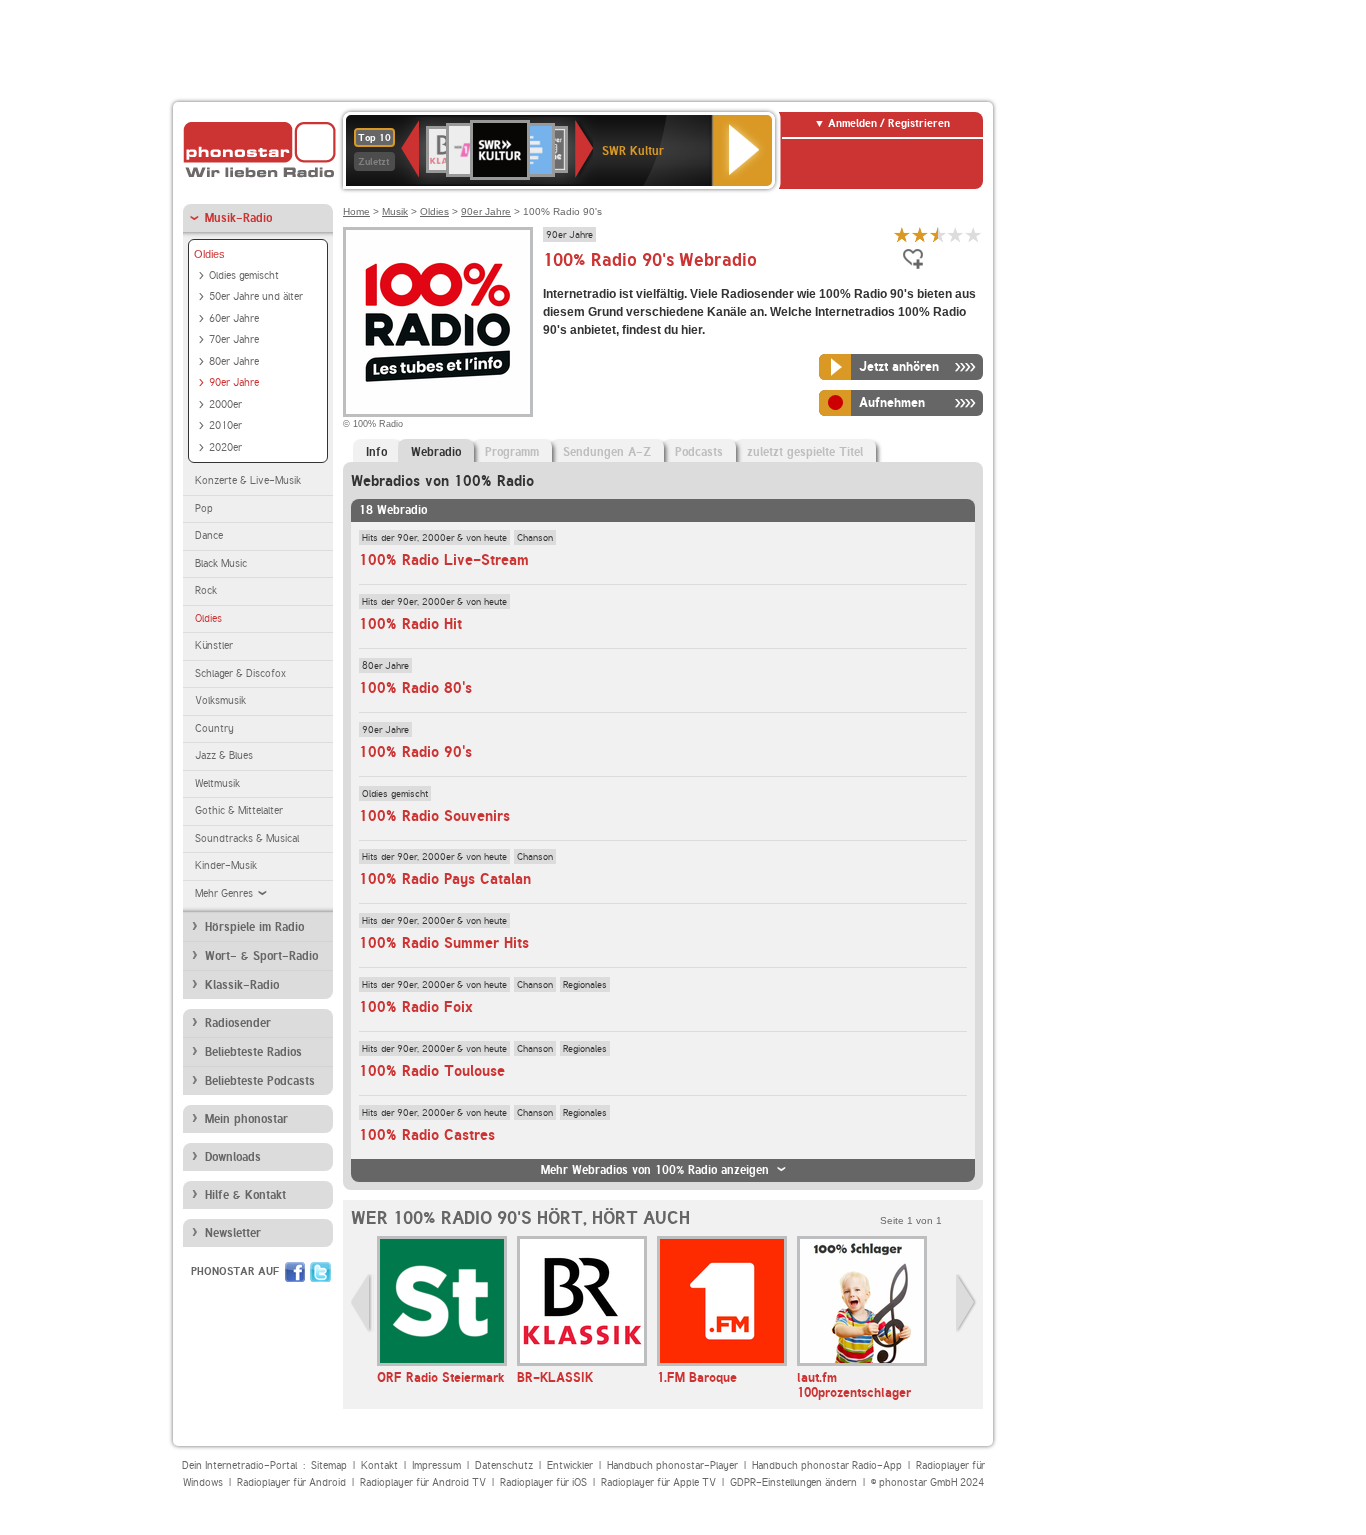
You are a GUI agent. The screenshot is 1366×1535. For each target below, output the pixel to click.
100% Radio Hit (410, 624)
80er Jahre (234, 361)
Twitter (320, 1272)
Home (356, 211)
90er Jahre (234, 382)
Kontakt (379, 1465)
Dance (209, 535)
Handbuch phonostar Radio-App (827, 1465)
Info (376, 452)
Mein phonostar (246, 1119)
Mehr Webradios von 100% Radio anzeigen (655, 1170)
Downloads (233, 1157)
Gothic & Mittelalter (239, 810)
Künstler (214, 645)
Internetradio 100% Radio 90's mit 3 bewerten (938, 234)
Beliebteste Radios (253, 1052)
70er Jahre (234, 339)
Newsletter (233, 1233)
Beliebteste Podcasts (260, 1081)
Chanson (535, 537)
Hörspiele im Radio (254, 927)
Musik (395, 211)
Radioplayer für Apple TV (658, 1482)
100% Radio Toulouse (432, 1071)
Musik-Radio (238, 218)
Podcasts (699, 452)
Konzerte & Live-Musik (248, 480)
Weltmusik (217, 783)
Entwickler (570, 1465)
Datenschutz (504, 1465)
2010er (225, 425)
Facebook (295, 1272)
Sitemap (329, 1465)
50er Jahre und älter (256, 296)
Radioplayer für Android (291, 1482)
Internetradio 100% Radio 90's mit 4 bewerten (956, 234)
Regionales (585, 984)
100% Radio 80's (415, 688)
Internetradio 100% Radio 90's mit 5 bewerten (974, 234)
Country (214, 728)
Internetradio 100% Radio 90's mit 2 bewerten (920, 234)
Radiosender (238, 1023)
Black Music (221, 563)
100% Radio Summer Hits (444, 943)
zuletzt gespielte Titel (805, 452)
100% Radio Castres (427, 1135)
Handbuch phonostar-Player (672, 1465)
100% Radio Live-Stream (444, 560)
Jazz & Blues (224, 755)
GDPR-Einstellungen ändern (793, 1482)
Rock (206, 590)
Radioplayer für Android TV (423, 1482)
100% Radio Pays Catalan (445, 879)
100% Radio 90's (415, 752)
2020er (225, 447)
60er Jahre (234, 318)
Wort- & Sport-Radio (261, 956)
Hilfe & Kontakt (245, 1195)
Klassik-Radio (242, 985)
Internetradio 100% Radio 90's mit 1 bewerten (902, 234)
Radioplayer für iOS (543, 1482)
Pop (204, 508)
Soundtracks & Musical (247, 838)
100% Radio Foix (416, 1007)
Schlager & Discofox (240, 673)
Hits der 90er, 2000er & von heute (434, 537)
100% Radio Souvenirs (434, 816)
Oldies (209, 254)
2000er (225, 404)
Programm (512, 452)
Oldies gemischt (244, 275)
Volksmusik (220, 700)
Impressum (436, 1465)
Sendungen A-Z (607, 452)
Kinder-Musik (226, 865)
